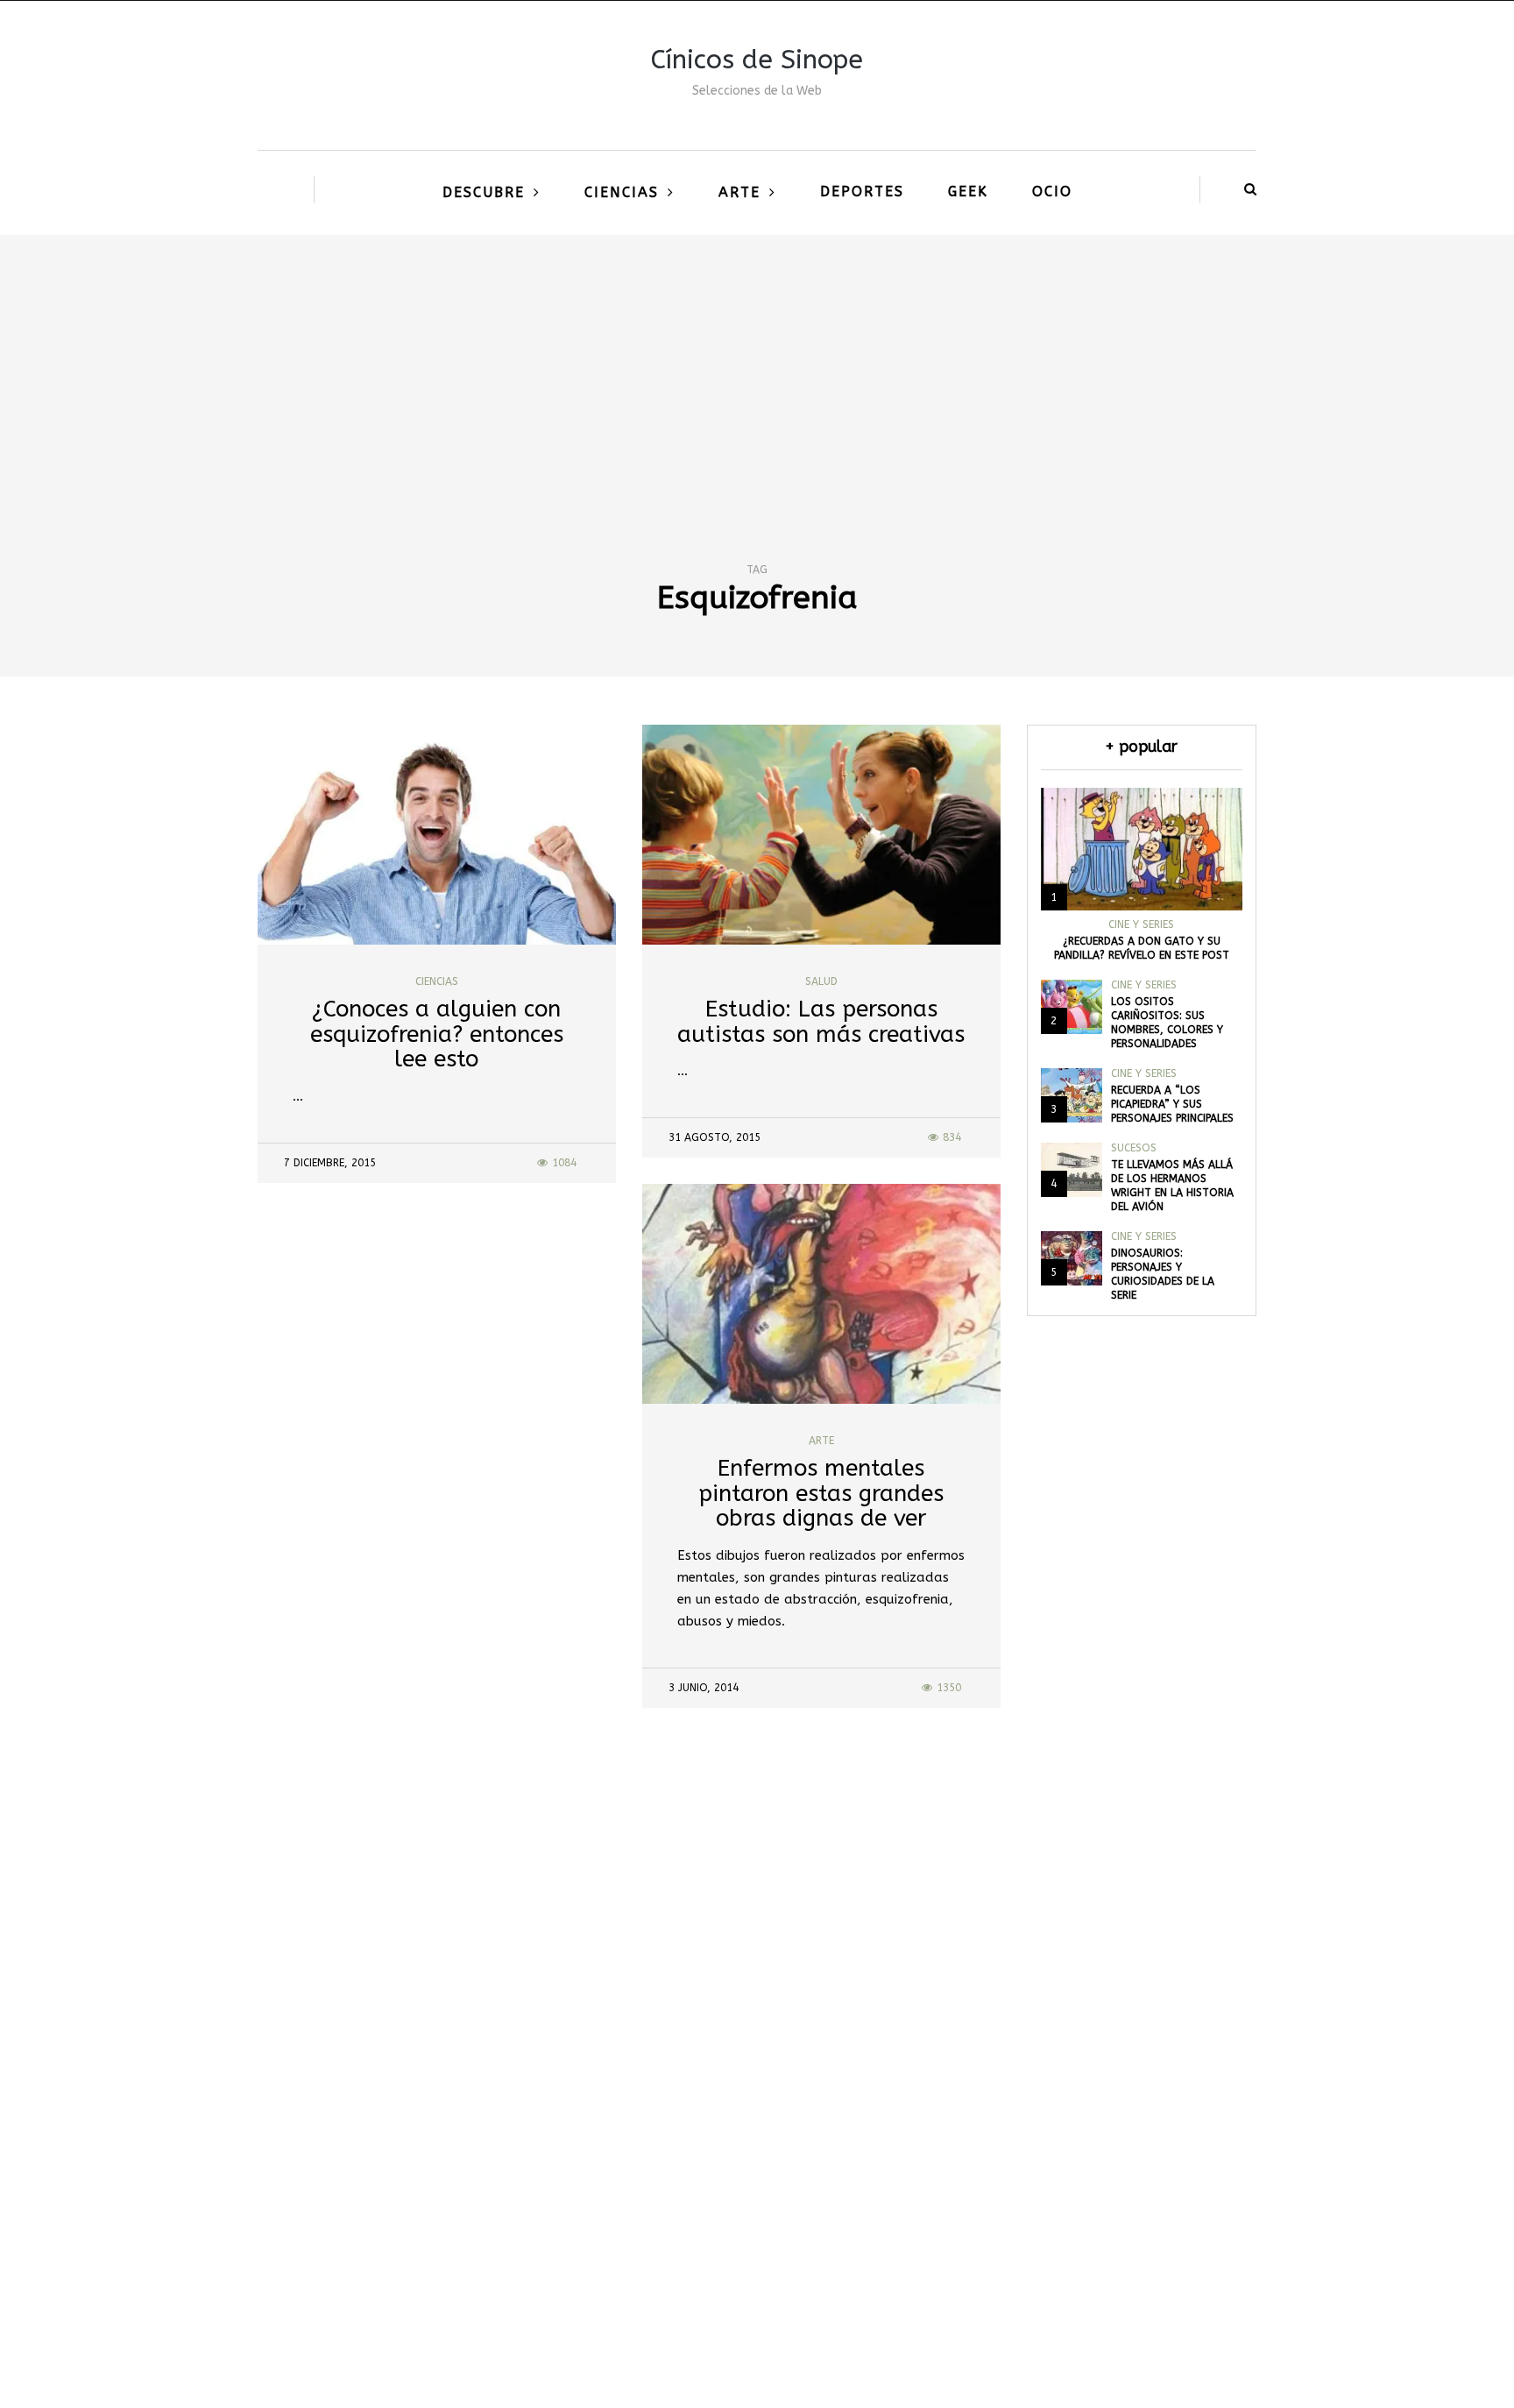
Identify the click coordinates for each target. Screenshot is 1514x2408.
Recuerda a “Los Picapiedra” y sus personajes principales (1172, 1104)
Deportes (862, 191)
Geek (968, 191)
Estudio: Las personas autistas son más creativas (821, 1022)
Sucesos (1134, 1148)
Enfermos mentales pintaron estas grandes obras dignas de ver (821, 1493)
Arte (739, 192)
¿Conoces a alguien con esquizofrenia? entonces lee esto (437, 1034)
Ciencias (622, 192)
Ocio (1052, 191)
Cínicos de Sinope (757, 60)
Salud (821, 981)
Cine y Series (1141, 924)
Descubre (484, 192)
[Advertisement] (757, 366)
